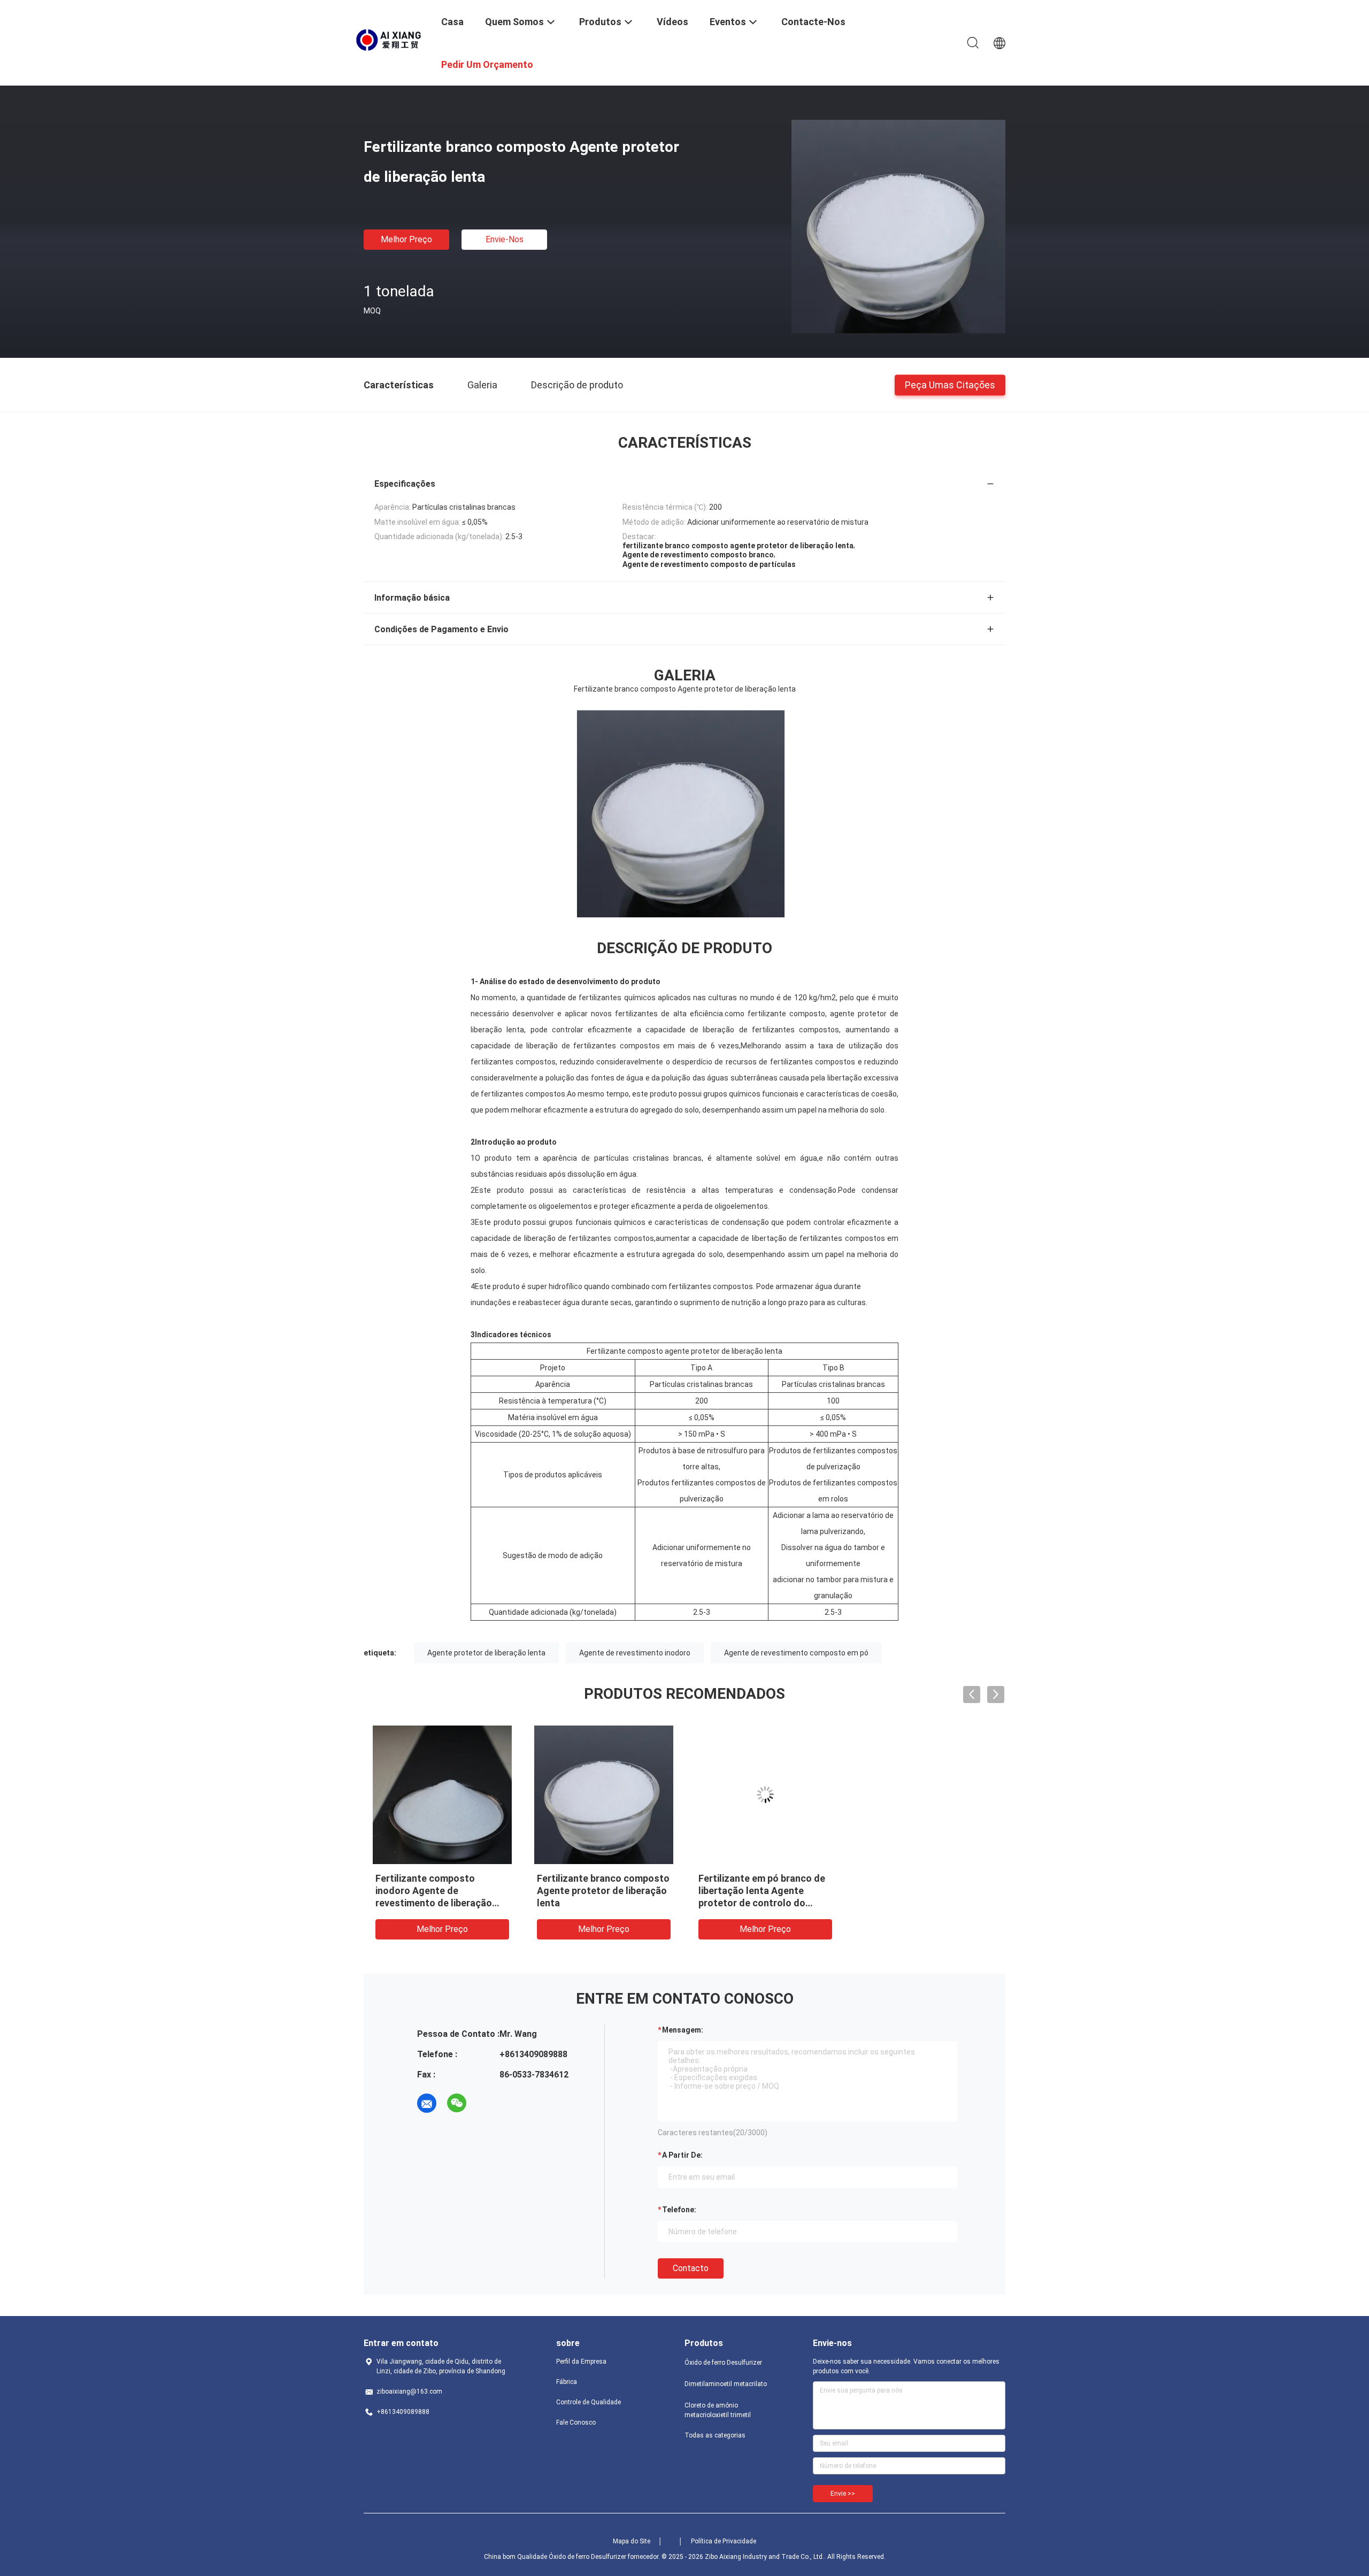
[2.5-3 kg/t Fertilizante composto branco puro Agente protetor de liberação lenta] (927, 1795)
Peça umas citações (950, 384)
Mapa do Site (632, 2541)
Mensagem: (683, 2030)
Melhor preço (406, 239)
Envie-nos (505, 239)
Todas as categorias (715, 2435)
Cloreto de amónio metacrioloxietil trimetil (718, 2410)
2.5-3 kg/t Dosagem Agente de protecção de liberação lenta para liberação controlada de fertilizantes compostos (598, 1903)
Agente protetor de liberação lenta (486, 1653)
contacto (691, 2268)
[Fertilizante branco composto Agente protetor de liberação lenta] (898, 226)
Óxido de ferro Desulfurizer (723, 2363)
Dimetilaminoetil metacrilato (726, 2384)
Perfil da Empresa (581, 2362)
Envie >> (843, 2494)
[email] (427, 2103)
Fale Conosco (576, 2422)
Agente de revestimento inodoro (635, 1653)
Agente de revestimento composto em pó (796, 1653)
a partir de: (682, 2155)
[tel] (487, 2103)
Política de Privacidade (724, 2541)
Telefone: (679, 2210)
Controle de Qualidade (589, 2402)
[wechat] (457, 2103)
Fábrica (567, 2382)
